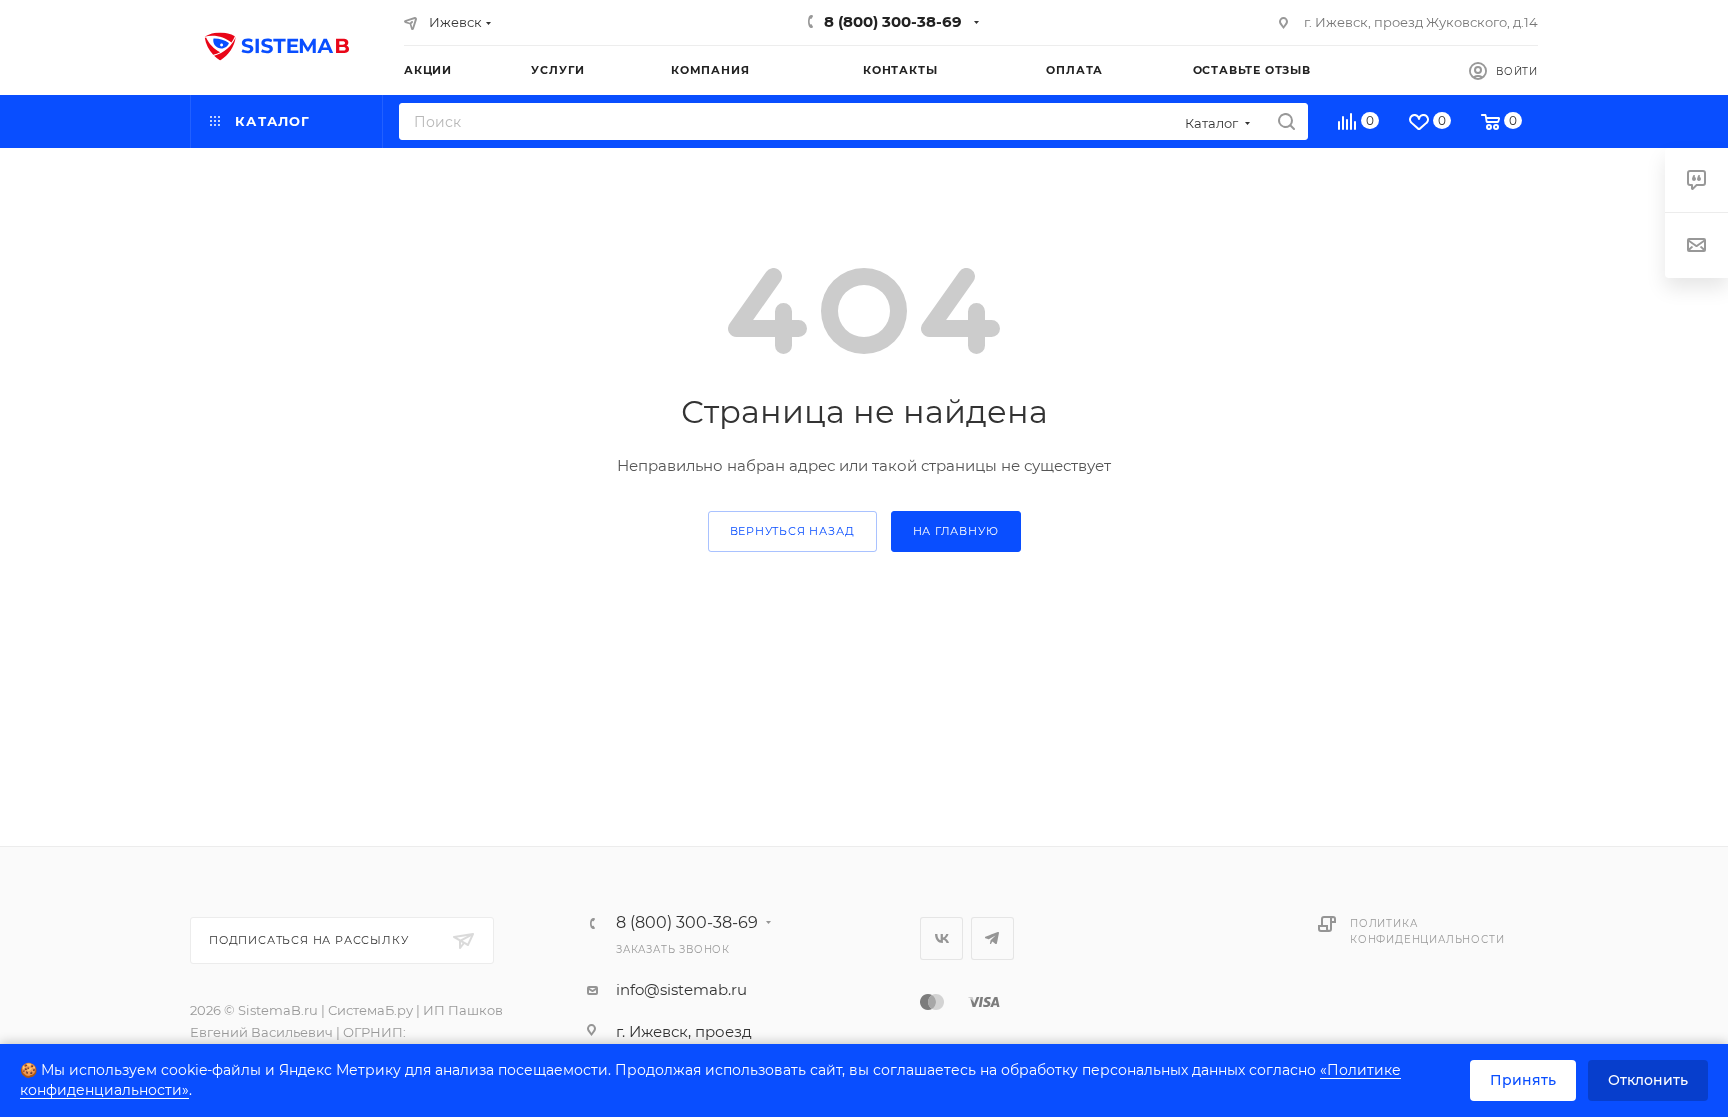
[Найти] (1286, 121)
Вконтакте (941, 938)
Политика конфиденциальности (1427, 931)
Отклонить (1648, 1080)
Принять (1523, 1080)
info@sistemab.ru (681, 989)
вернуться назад (792, 531)
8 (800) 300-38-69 (893, 21)
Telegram (992, 938)
